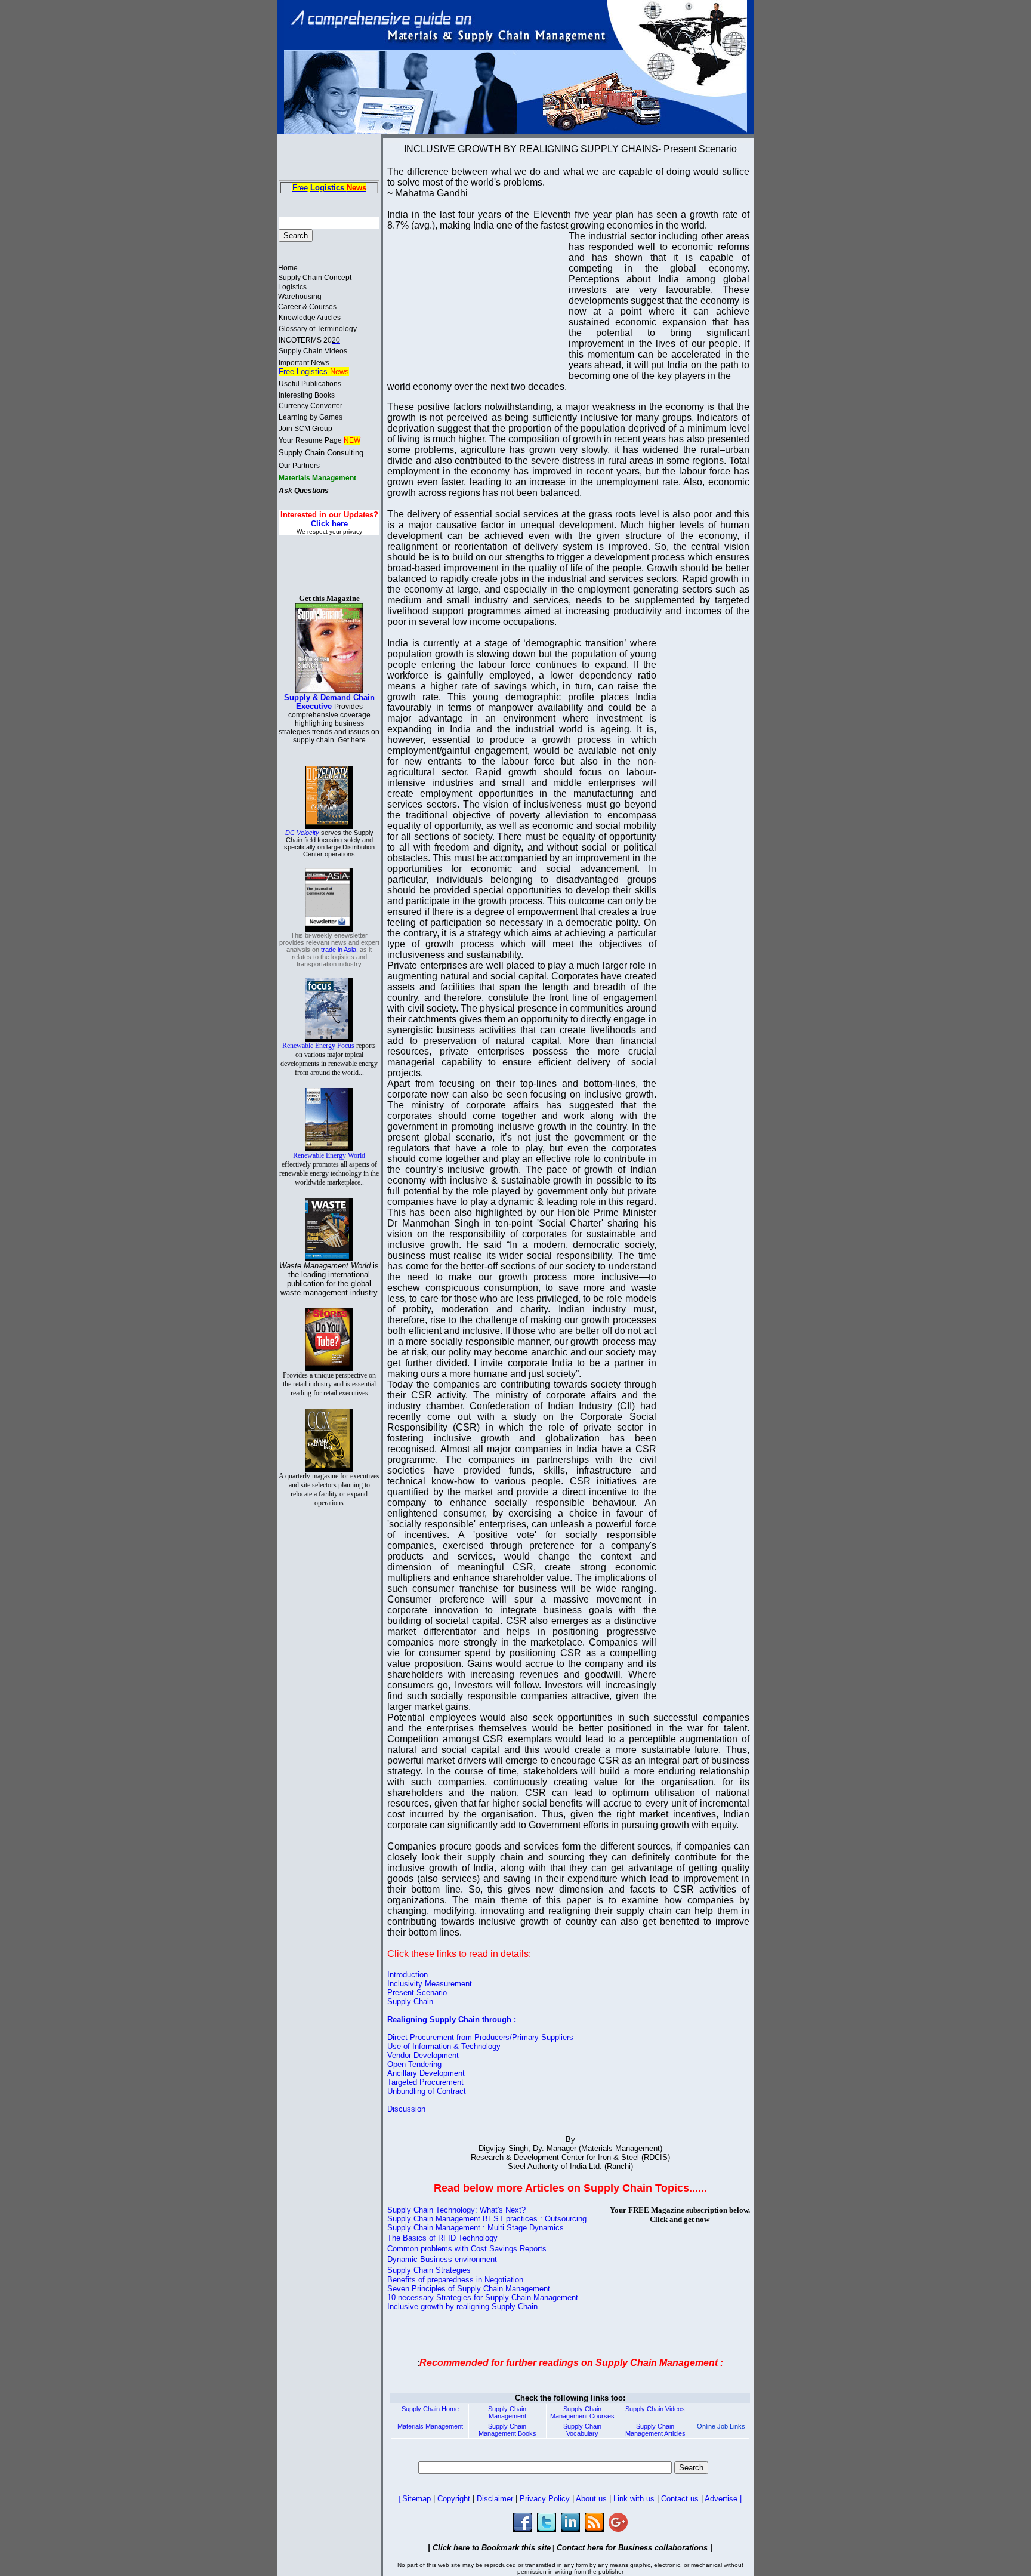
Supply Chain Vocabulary (582, 2430)
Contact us (680, 2499)
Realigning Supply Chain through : (452, 2019)
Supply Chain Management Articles (655, 2430)
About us (591, 2499)
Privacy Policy (545, 2499)
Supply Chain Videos (655, 2409)
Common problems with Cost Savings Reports (467, 2249)
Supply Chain (410, 2002)
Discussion (406, 2109)
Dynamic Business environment (442, 2259)
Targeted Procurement (425, 2082)
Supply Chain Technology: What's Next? (456, 2210)
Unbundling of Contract (427, 2091)
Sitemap (418, 2499)
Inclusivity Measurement (430, 1984)
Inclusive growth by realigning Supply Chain (462, 2307)
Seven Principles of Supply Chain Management (469, 2289)
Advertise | (722, 2499)
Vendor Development (423, 2055)
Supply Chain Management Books (507, 2430)
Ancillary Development (426, 2073)
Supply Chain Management (507, 2412)
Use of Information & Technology (444, 2046)
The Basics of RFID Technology (442, 2238)
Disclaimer (495, 2499)
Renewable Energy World (329, 1169)
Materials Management (430, 2426)
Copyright (455, 2499)
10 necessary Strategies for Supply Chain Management (483, 2298)
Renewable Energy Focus (329, 1059)
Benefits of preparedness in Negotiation (455, 2280)
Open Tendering (414, 2064)
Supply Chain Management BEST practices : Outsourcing (487, 2219)
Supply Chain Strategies (429, 2270)
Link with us (634, 2499)
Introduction (408, 1975)
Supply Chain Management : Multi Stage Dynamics (476, 2228)
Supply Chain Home (430, 2409)
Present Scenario (417, 1993)
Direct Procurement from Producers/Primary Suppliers (480, 2037)
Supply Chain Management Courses (582, 2412)
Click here (329, 524)
